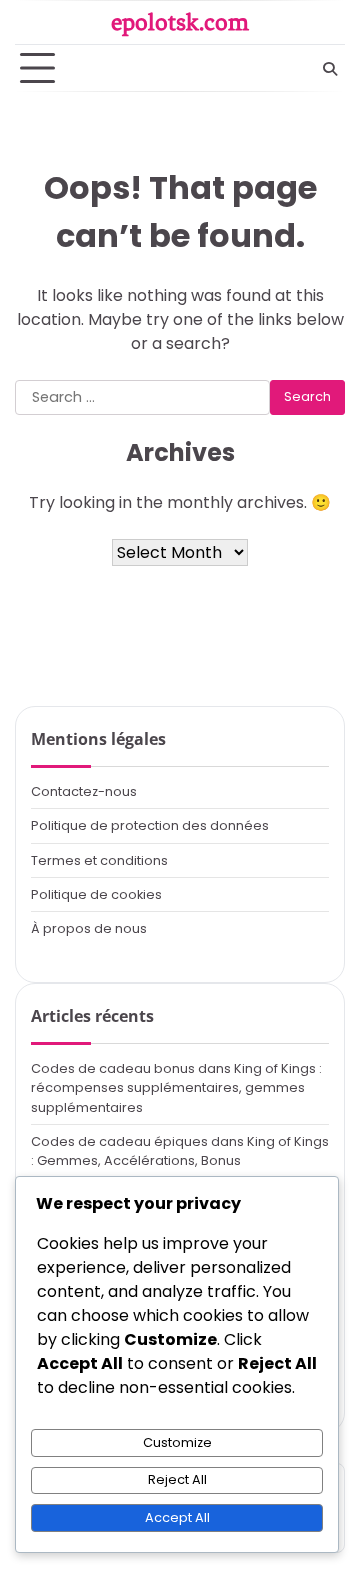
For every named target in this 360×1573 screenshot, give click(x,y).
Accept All (177, 1517)
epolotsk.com (180, 22)
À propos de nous (89, 928)
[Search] (330, 69)
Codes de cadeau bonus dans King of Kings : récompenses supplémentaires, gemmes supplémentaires (176, 1087)
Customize (177, 1442)
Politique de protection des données (150, 825)
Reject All (177, 1479)
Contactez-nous (84, 791)
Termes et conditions (99, 860)
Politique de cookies (96, 894)
